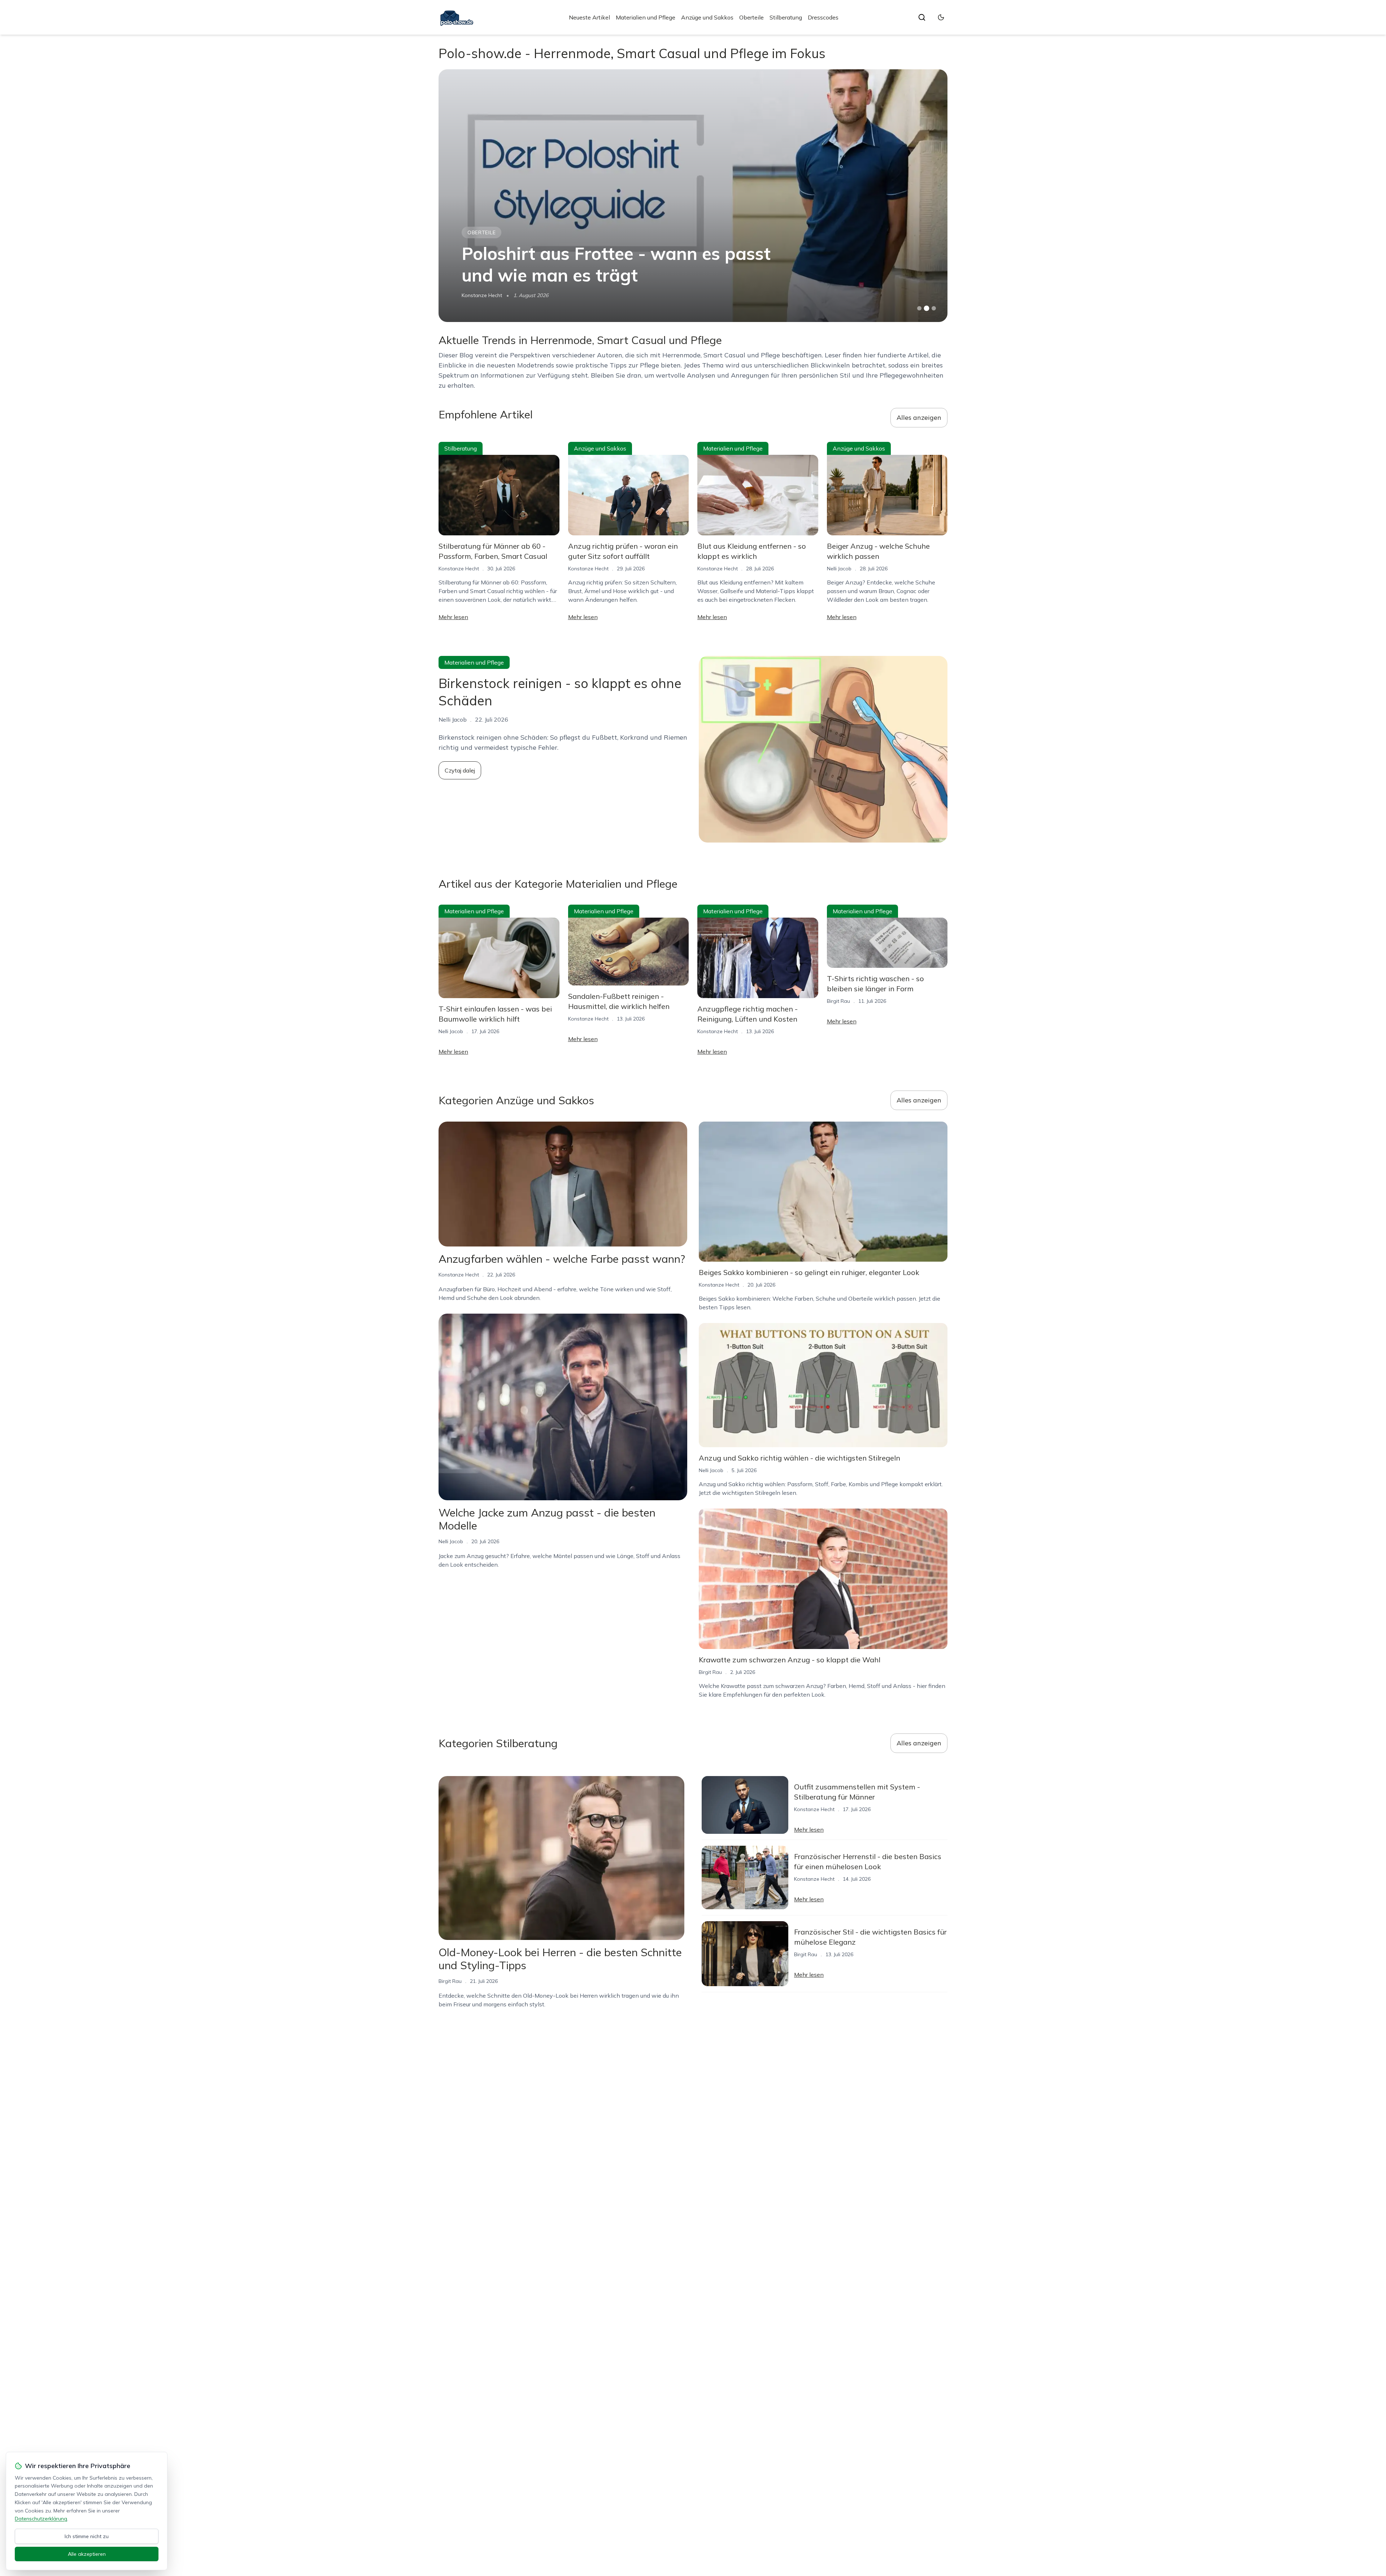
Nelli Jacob (474, 295)
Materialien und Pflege (646, 17)
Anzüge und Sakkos (707, 17)
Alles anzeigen (919, 417)
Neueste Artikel (589, 17)
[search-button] (922, 17)
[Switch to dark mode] (941, 17)
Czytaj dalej (460, 770)
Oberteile (751, 17)
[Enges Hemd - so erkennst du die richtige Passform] (693, 196)
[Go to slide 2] (927, 308)
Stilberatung (786, 17)
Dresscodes (823, 17)
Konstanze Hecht (459, 569)
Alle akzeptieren (87, 2554)
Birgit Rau (838, 1001)
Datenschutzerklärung (41, 2519)
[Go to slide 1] (919, 308)
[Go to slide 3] (934, 308)
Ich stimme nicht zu (87, 2536)
